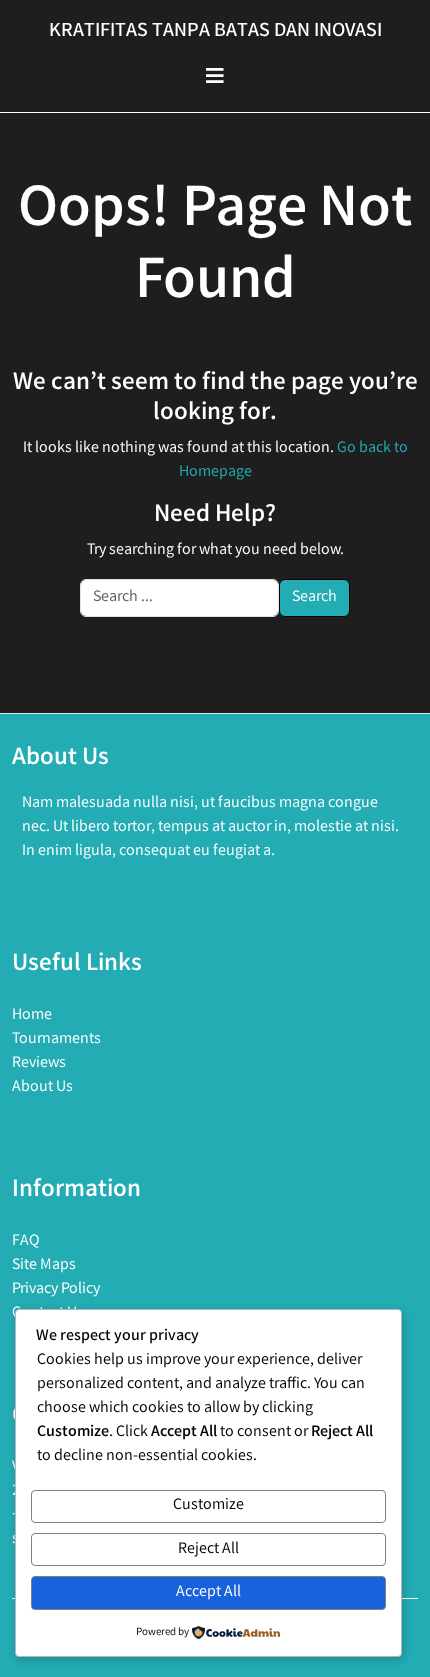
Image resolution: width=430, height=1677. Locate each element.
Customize (208, 1505)
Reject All (208, 1549)
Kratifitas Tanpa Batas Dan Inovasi (215, 31)
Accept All (208, 1592)
